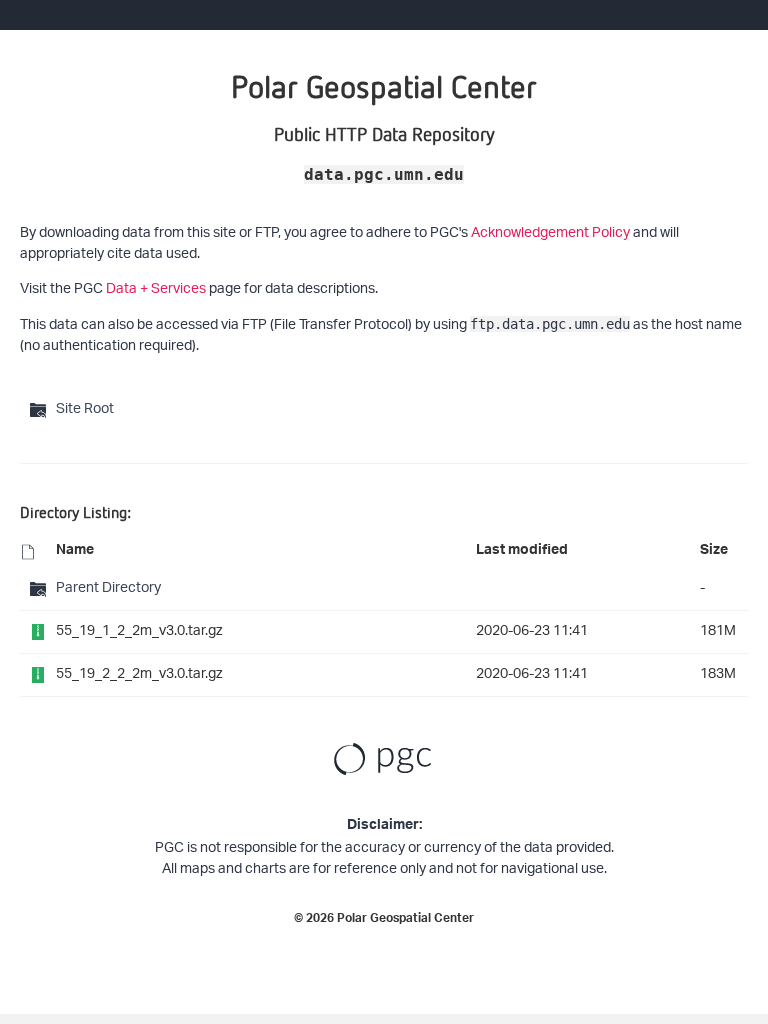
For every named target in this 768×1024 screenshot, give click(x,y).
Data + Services (156, 289)
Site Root (85, 409)
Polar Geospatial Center (405, 920)
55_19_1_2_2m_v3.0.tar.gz (139, 631)
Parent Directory (108, 588)
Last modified (522, 552)
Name (75, 552)
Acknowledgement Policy (550, 233)
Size (714, 552)
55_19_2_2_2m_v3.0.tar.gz (139, 674)
